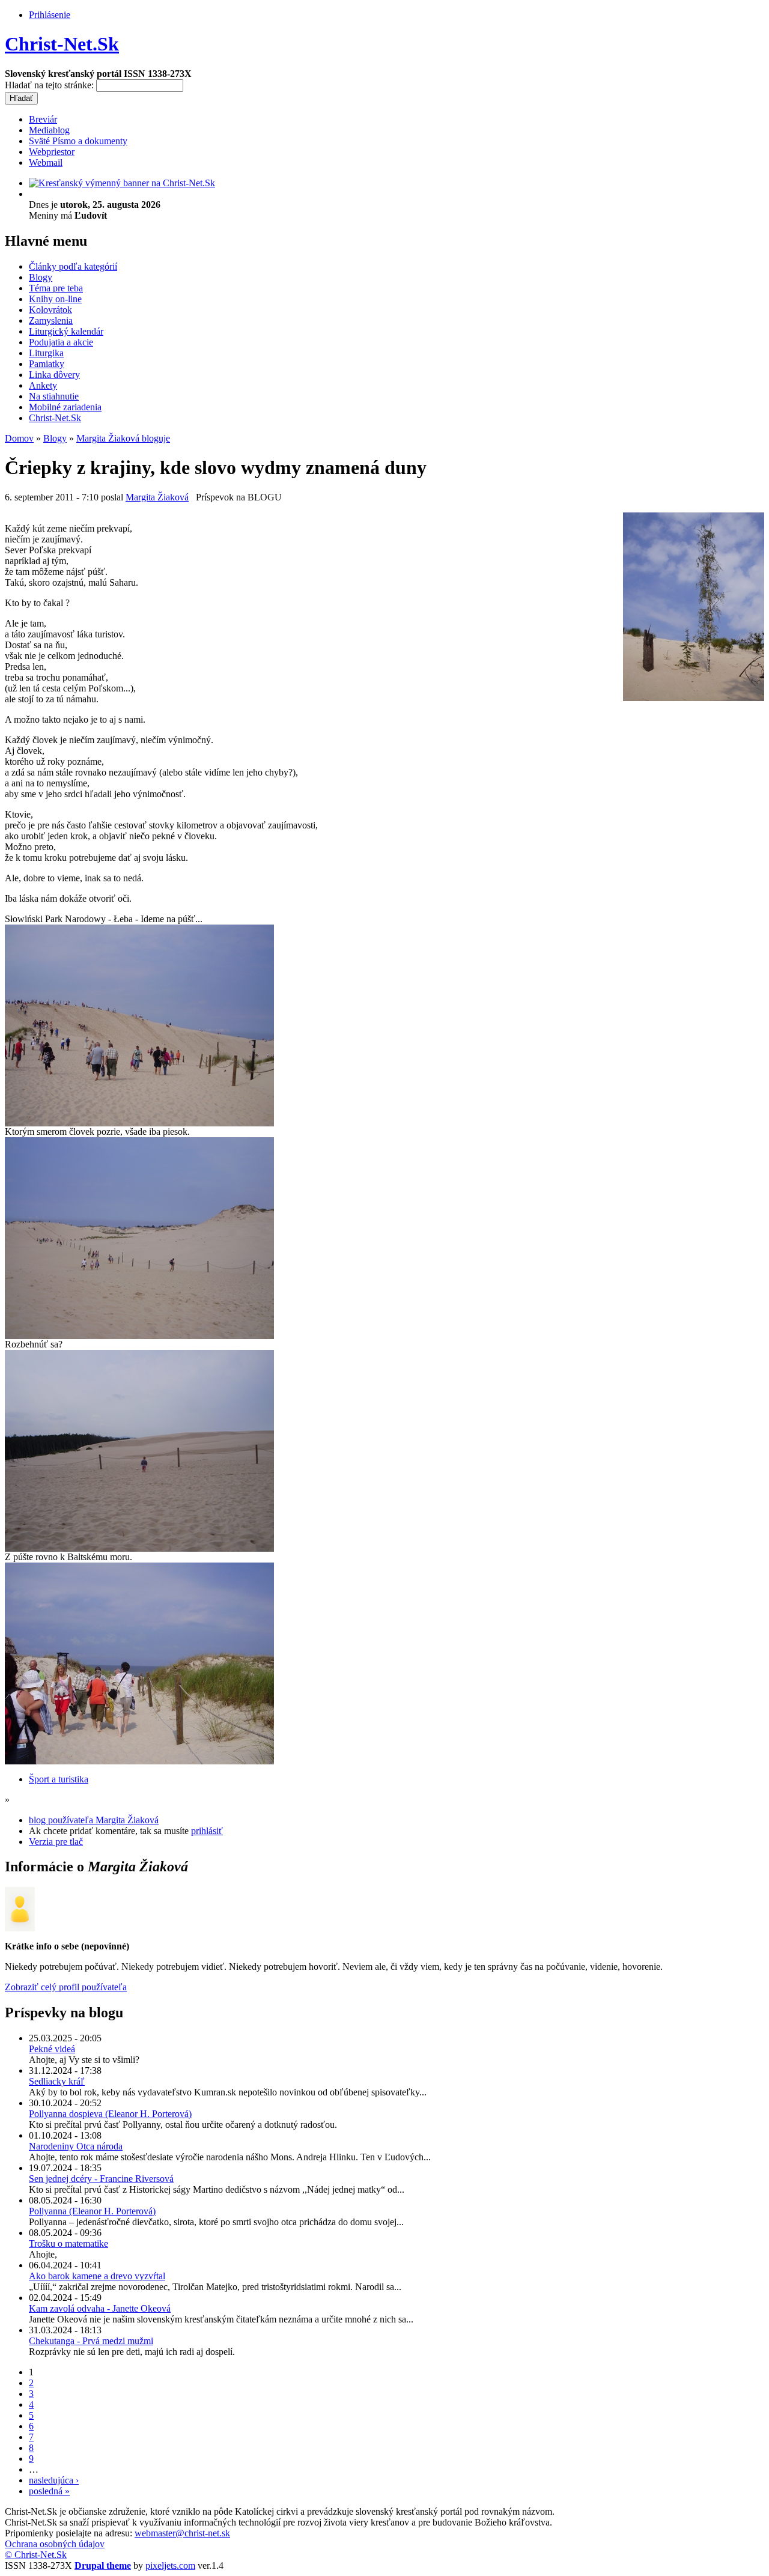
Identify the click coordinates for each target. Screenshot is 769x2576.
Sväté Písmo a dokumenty (78, 141)
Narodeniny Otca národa (76, 2146)
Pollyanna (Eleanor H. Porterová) (92, 2211)
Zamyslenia (51, 320)
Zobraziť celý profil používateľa (66, 1987)
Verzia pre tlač (56, 1842)
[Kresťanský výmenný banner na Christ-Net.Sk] (122, 183)
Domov (19, 438)
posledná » (49, 2491)
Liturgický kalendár (66, 331)
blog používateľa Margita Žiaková (94, 1820)
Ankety (43, 385)
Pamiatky (47, 364)
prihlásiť (207, 1831)
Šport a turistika (59, 1779)
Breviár (43, 119)
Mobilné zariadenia (65, 407)
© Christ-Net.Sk (36, 2555)
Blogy (41, 277)
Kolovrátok (50, 310)
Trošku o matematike (68, 2243)
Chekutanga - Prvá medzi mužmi (91, 2341)
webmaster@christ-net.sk (182, 2533)
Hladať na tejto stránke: (50, 85)
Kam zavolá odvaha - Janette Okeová (100, 2308)
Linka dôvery (54, 375)
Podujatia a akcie (61, 342)
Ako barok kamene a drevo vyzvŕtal (97, 2276)
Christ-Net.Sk (62, 44)
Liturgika (46, 353)
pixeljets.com (170, 2565)
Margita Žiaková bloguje (123, 438)
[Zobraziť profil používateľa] (20, 1928)
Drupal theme (103, 2565)
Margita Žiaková (157, 497)
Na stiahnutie (54, 396)
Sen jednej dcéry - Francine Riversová (101, 2179)
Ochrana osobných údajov (55, 2544)
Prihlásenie (50, 15)
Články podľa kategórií (73, 266)
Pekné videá (52, 2049)
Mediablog (49, 130)
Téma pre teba (56, 288)
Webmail (46, 163)
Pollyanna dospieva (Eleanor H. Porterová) (110, 2114)
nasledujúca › (54, 2480)
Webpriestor (52, 152)
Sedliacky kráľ (57, 2081)
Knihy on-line (55, 299)
